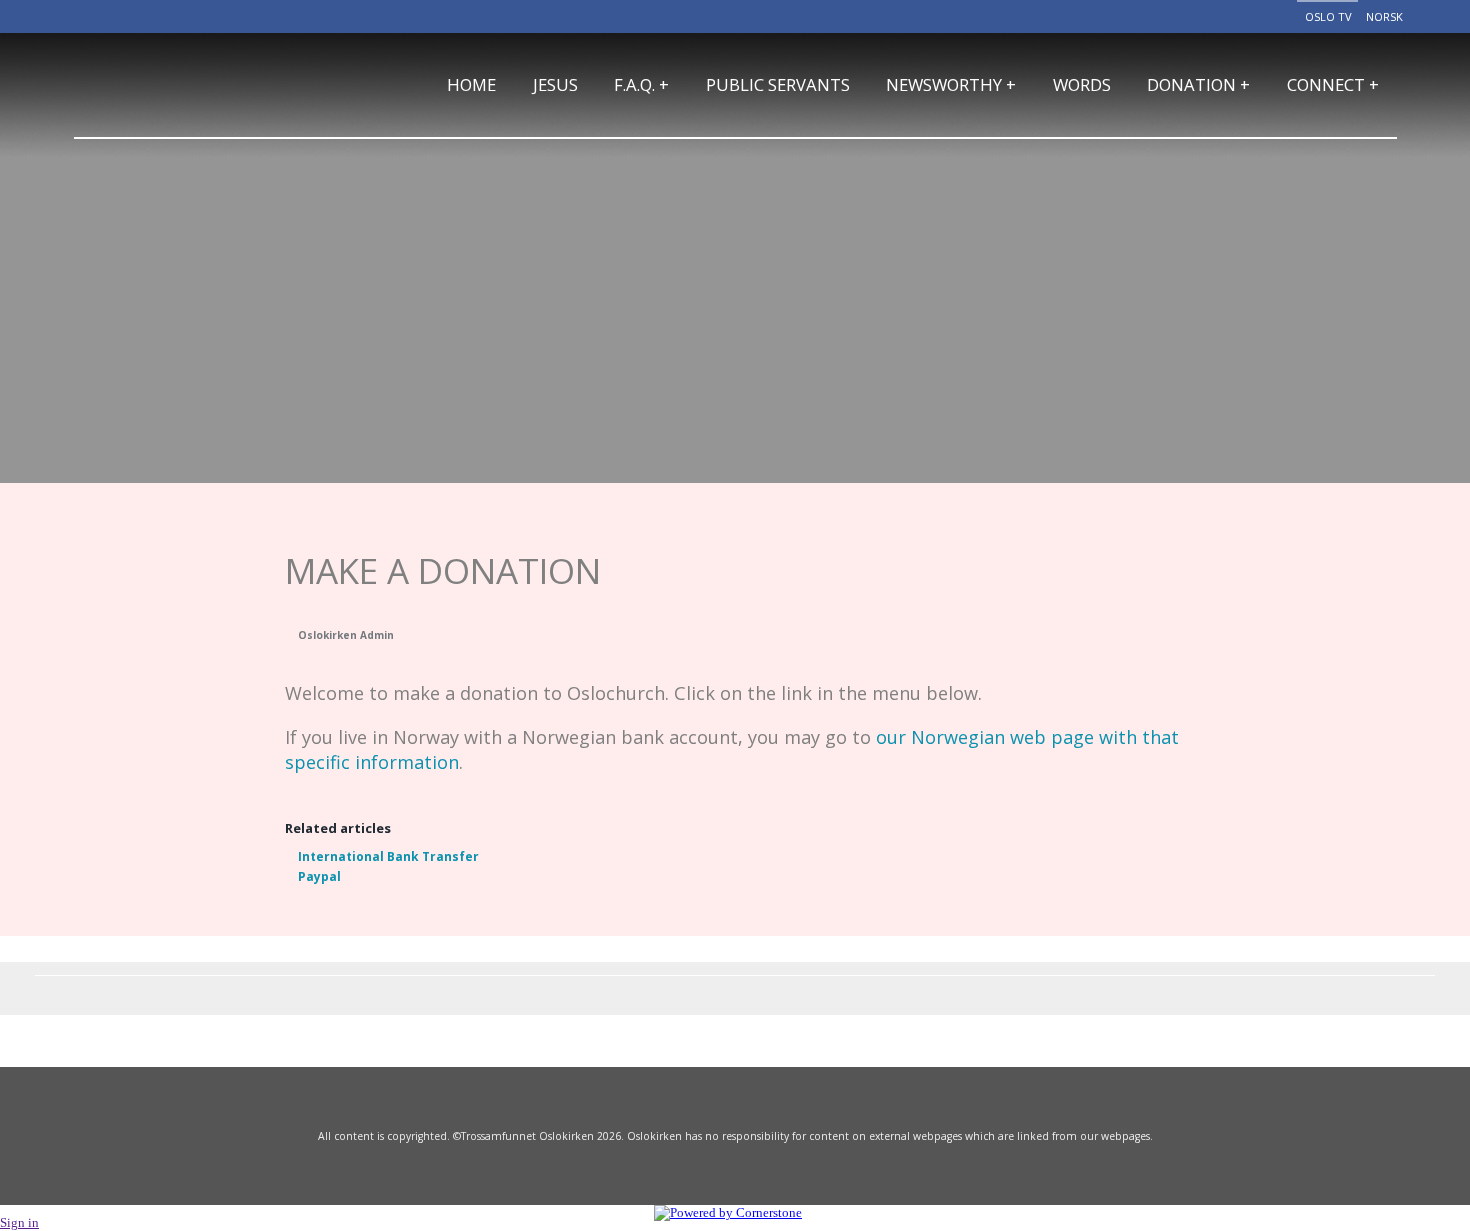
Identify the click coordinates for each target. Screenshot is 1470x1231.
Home (471, 84)
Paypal (319, 876)
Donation (1198, 84)
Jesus (555, 84)
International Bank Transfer (388, 856)
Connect (1333, 84)
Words (1082, 84)
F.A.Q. (641, 84)
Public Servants (778, 84)
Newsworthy (951, 84)
